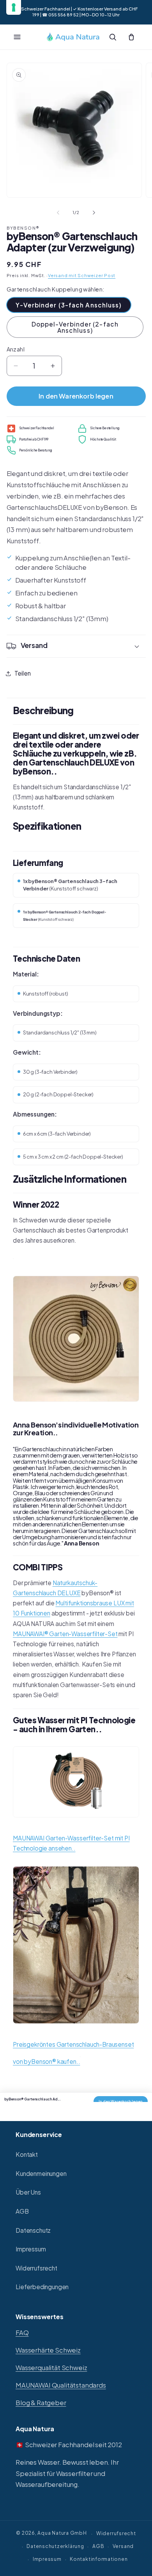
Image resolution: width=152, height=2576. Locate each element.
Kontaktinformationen (99, 2559)
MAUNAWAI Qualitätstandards (61, 2385)
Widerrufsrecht (36, 2268)
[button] (17, 37)
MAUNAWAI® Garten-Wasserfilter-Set (65, 1634)
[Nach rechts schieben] (94, 212)
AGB (22, 2211)
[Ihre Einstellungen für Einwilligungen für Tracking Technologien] (14, 7)
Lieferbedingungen (42, 2287)
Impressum (31, 2249)
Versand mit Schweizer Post (82, 275)
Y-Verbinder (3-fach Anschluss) (69, 305)
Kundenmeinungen (41, 2173)
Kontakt (27, 2154)
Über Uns (28, 2192)
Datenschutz (33, 2230)
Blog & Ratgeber (41, 2403)
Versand (123, 2546)
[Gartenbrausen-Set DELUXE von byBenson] (76, 2028)
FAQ (22, 2333)
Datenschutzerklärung (55, 2546)
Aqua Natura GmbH (62, 2533)
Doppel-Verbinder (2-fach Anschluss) (75, 327)
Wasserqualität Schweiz (51, 2368)
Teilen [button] (23, 673)
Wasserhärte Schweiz (48, 2350)
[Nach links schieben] (58, 212)
